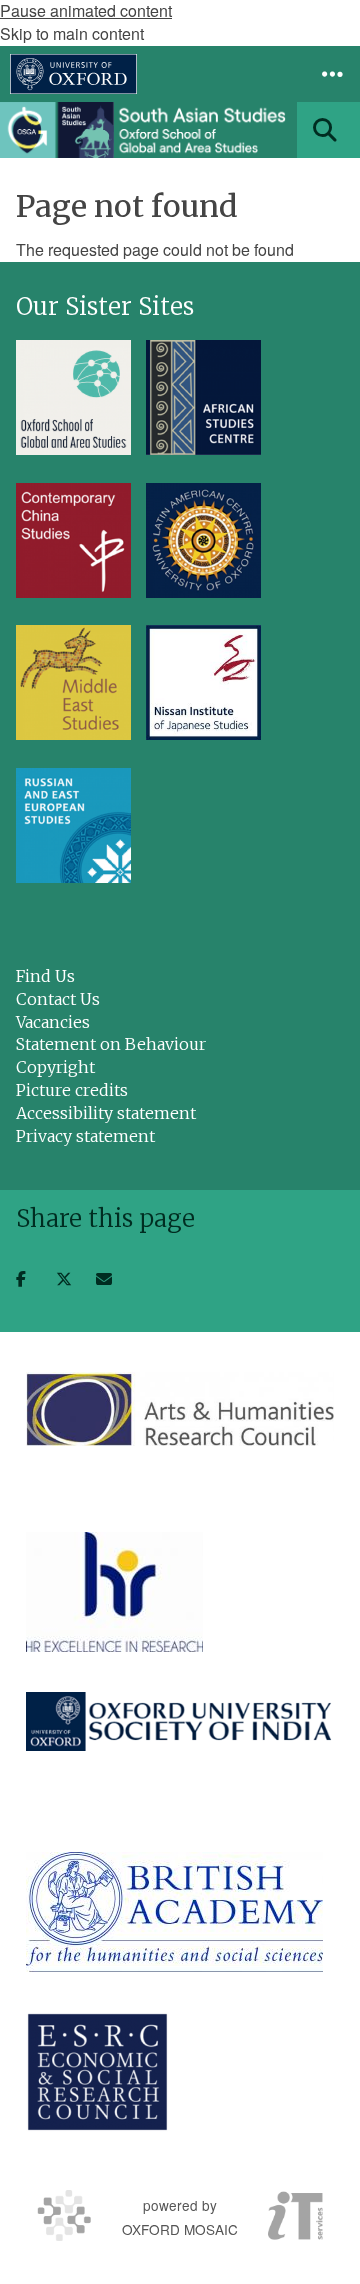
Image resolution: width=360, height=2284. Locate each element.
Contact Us (58, 999)
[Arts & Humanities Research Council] (180, 1409)
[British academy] (174, 1912)
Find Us (45, 976)
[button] (332, 74)
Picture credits (72, 1090)
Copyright (55, 1067)
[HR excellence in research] (114, 1592)
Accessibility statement (106, 1113)
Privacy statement (85, 1136)
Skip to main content (72, 33)
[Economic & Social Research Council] (97, 2072)
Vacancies (53, 1022)
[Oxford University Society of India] (180, 1721)
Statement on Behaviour (111, 1044)
